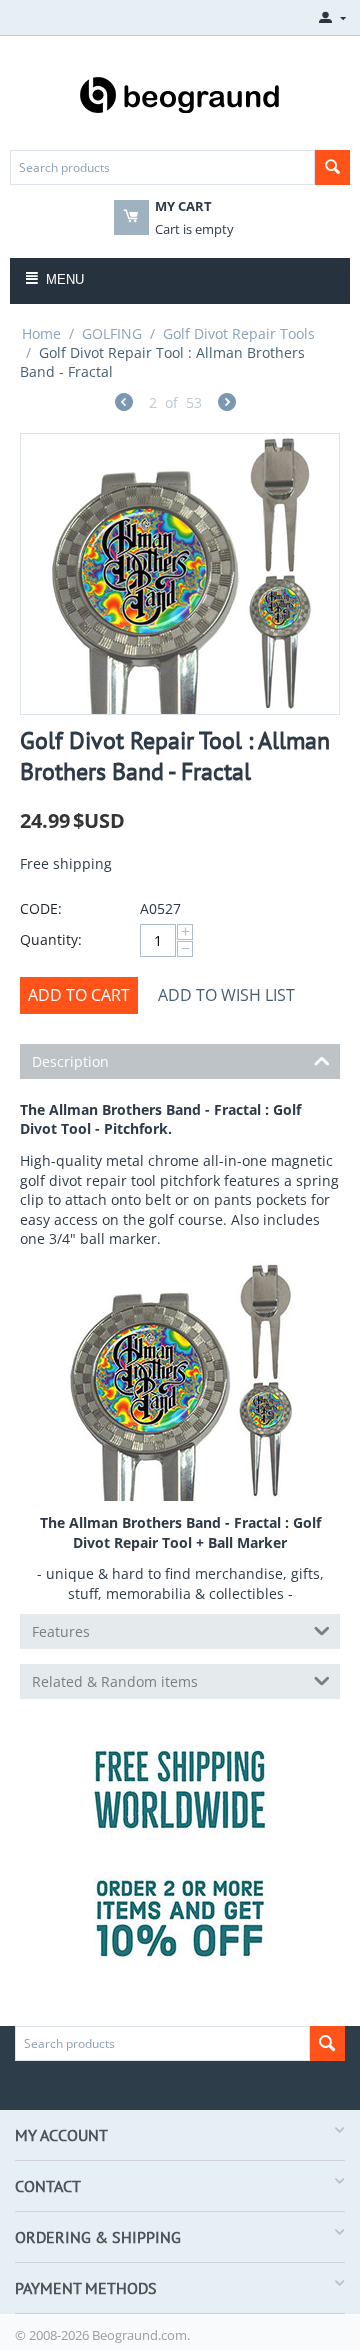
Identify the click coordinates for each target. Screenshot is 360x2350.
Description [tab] (70, 1061)
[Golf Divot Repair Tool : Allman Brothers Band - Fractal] (180, 574)
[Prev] (124, 404)
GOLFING (112, 333)
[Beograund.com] (180, 93)
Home (41, 333)
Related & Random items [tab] (115, 1681)
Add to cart (79, 995)
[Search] (332, 167)
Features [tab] (61, 1631)
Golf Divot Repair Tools (239, 333)
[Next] (227, 404)
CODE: (41, 908)
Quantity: (51, 939)
